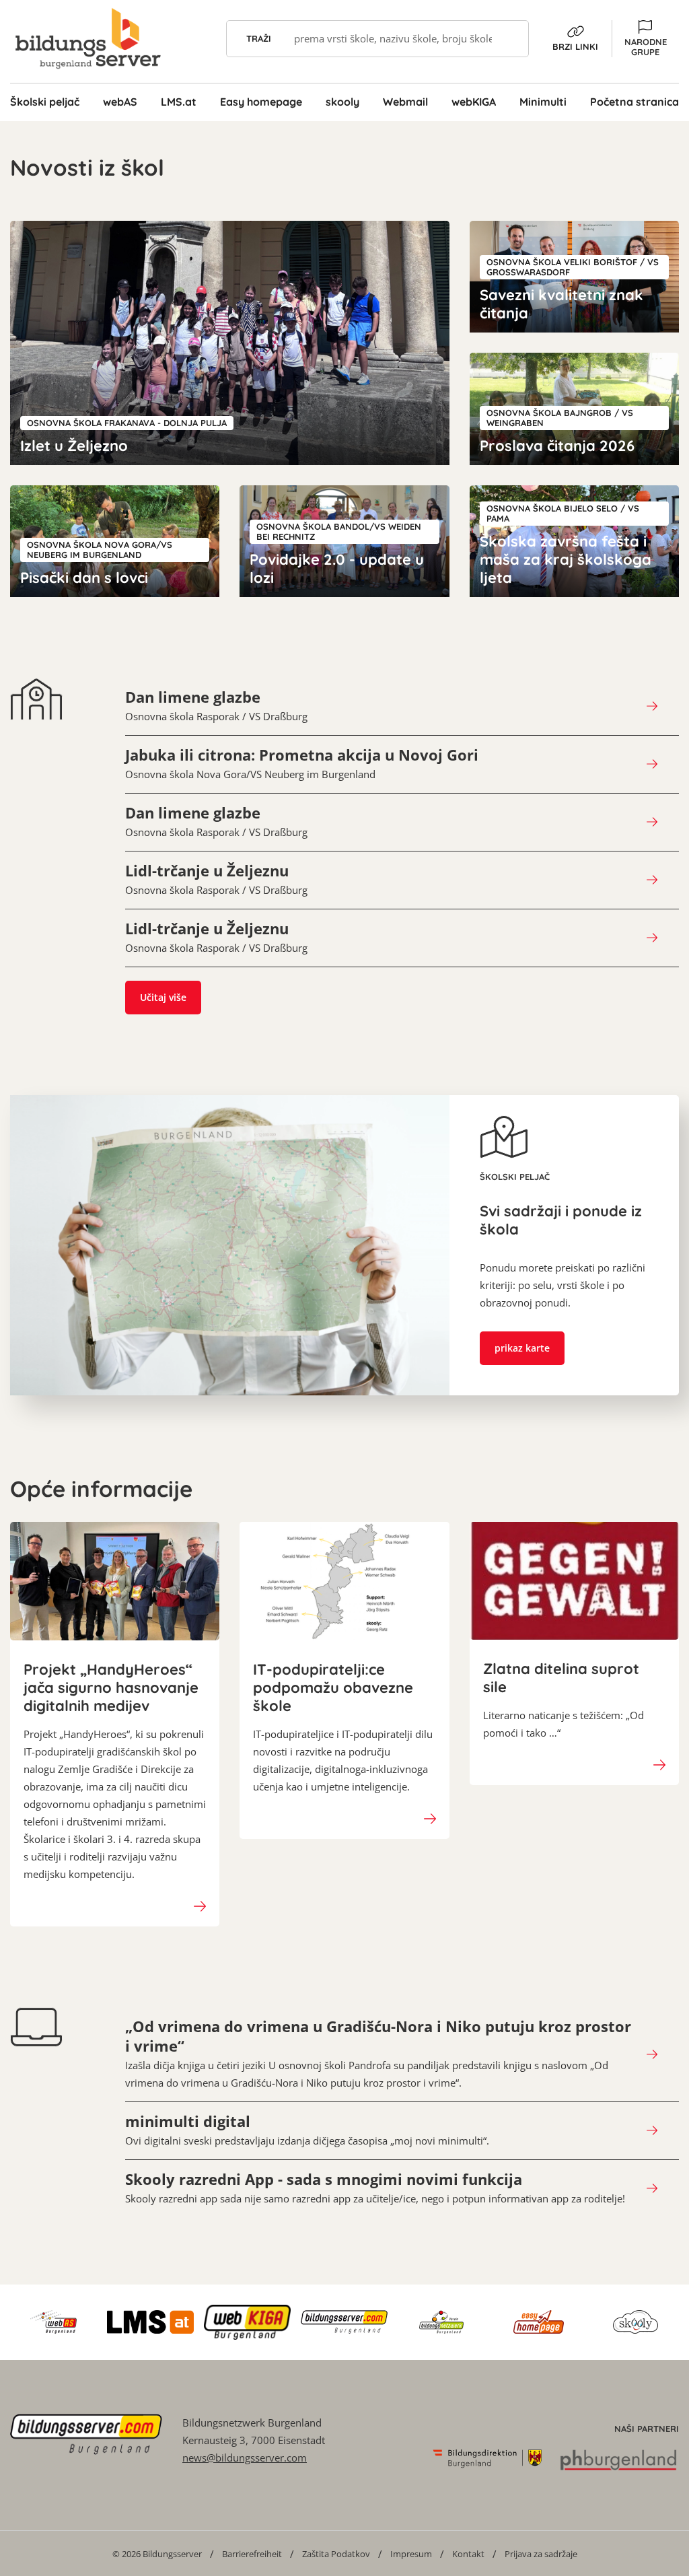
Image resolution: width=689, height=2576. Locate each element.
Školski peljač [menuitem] (45, 102)
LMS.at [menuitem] (179, 102)
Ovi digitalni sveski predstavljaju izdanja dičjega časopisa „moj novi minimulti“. (307, 2130)
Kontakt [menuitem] (468, 2554)
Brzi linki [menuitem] (575, 46)
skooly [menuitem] (342, 102)
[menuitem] (157, 2553)
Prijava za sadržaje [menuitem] (541, 2554)
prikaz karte (522, 1348)
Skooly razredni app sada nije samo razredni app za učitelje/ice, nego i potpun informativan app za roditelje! (375, 2188)
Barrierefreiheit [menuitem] (252, 2554)
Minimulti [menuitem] (543, 102)
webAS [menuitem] (120, 102)
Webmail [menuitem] (405, 102)
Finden (510, 39)
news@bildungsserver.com (245, 2458)
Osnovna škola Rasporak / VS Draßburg (216, 705)
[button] (645, 39)
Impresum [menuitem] (411, 2554)
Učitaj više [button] (163, 997)
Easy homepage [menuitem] (261, 102)
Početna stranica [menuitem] (634, 102)
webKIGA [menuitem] (474, 102)
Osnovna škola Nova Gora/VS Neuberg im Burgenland (302, 763)
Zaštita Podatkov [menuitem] (336, 2554)
